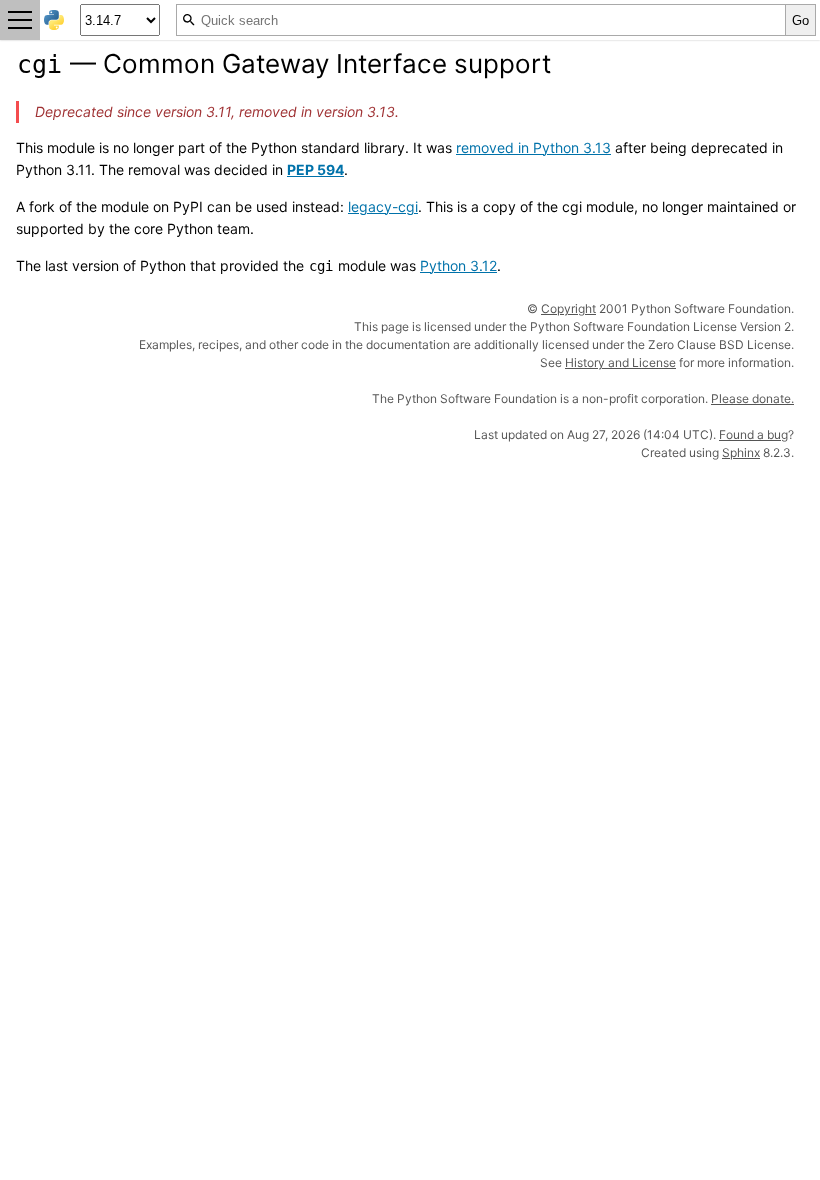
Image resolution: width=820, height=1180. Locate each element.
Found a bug (753, 434)
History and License (620, 362)
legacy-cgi (383, 206)
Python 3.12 (458, 265)
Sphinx (741, 452)
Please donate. (752, 398)
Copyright (568, 308)
